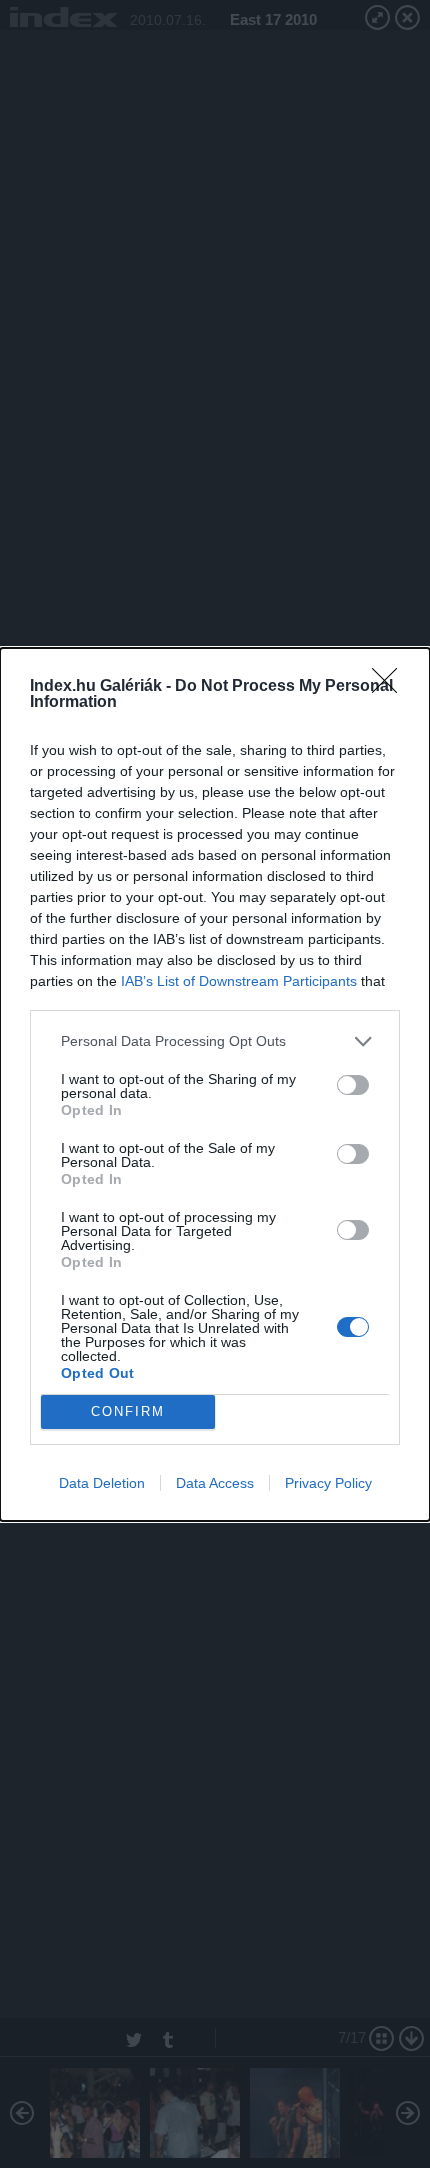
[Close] (391, 687)
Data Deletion (102, 1483)
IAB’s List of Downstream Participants (239, 981)
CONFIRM (128, 1411)
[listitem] (215, 1041)
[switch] (353, 1085)
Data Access (215, 1483)
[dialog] (215, 1084)
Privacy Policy (328, 1483)
